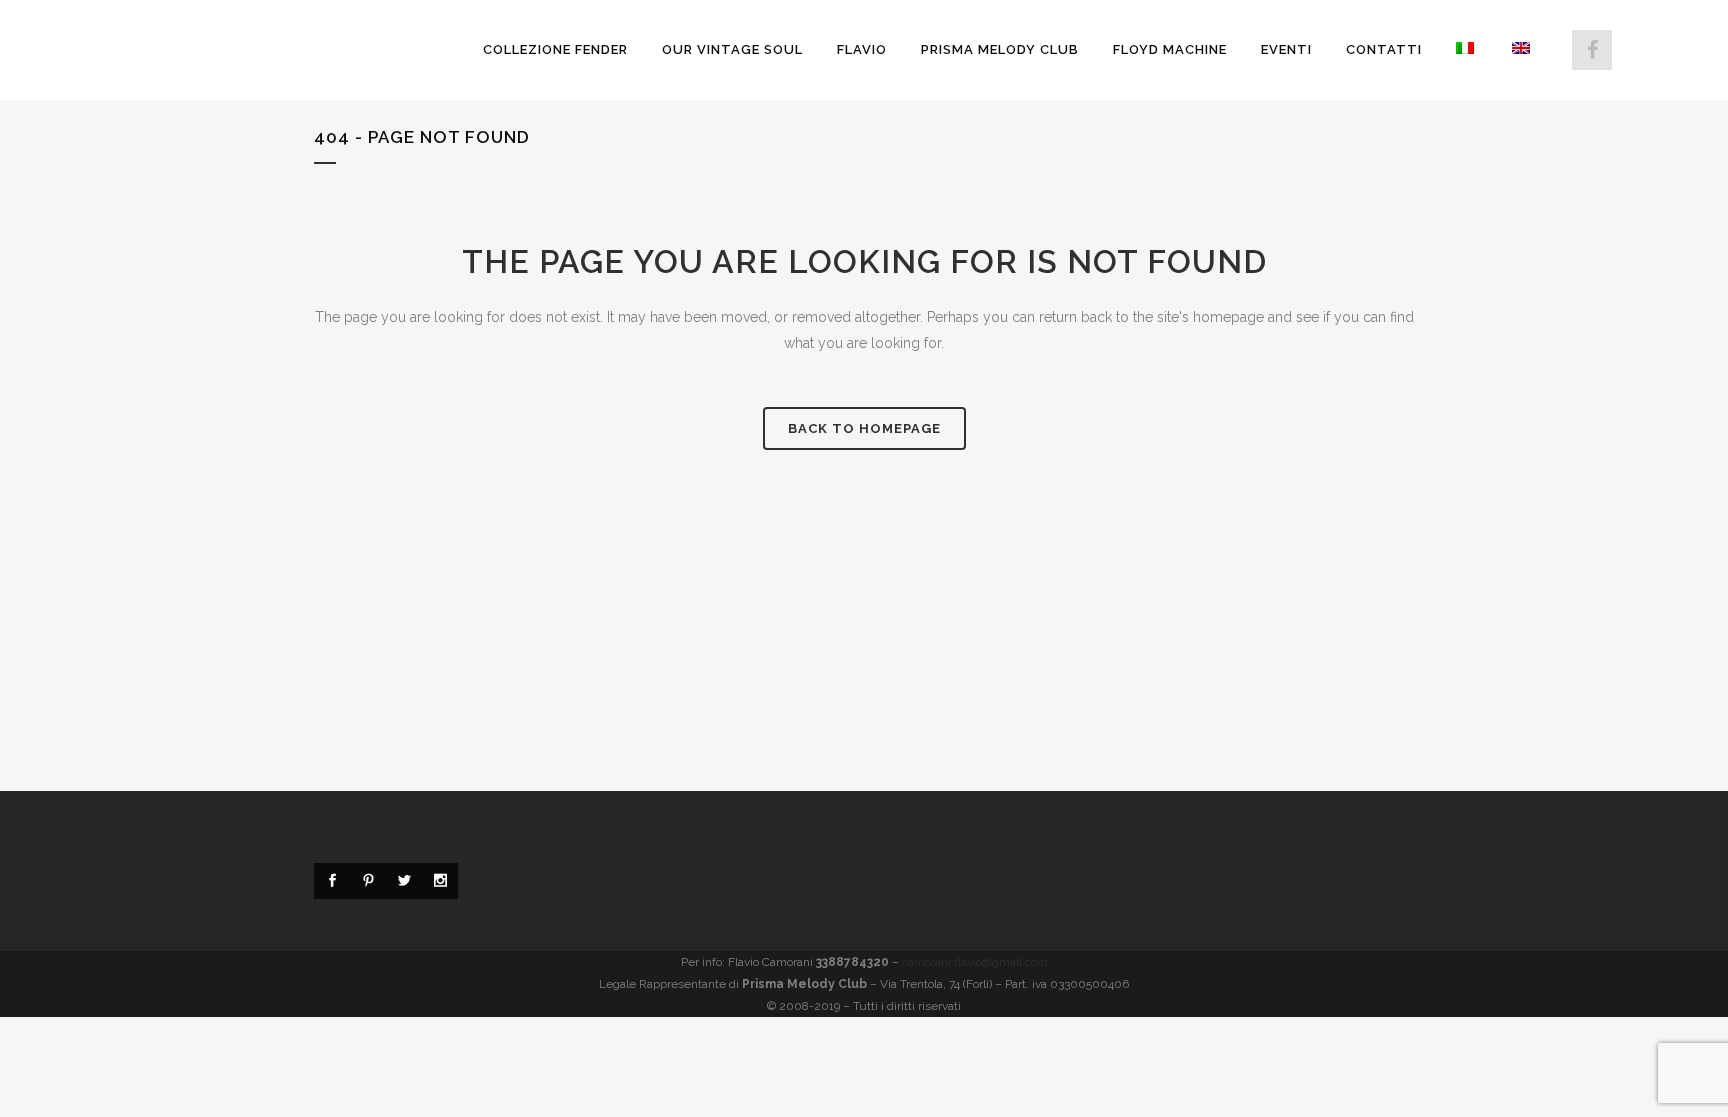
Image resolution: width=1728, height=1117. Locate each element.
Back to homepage (864, 428)
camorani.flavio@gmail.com (975, 962)
